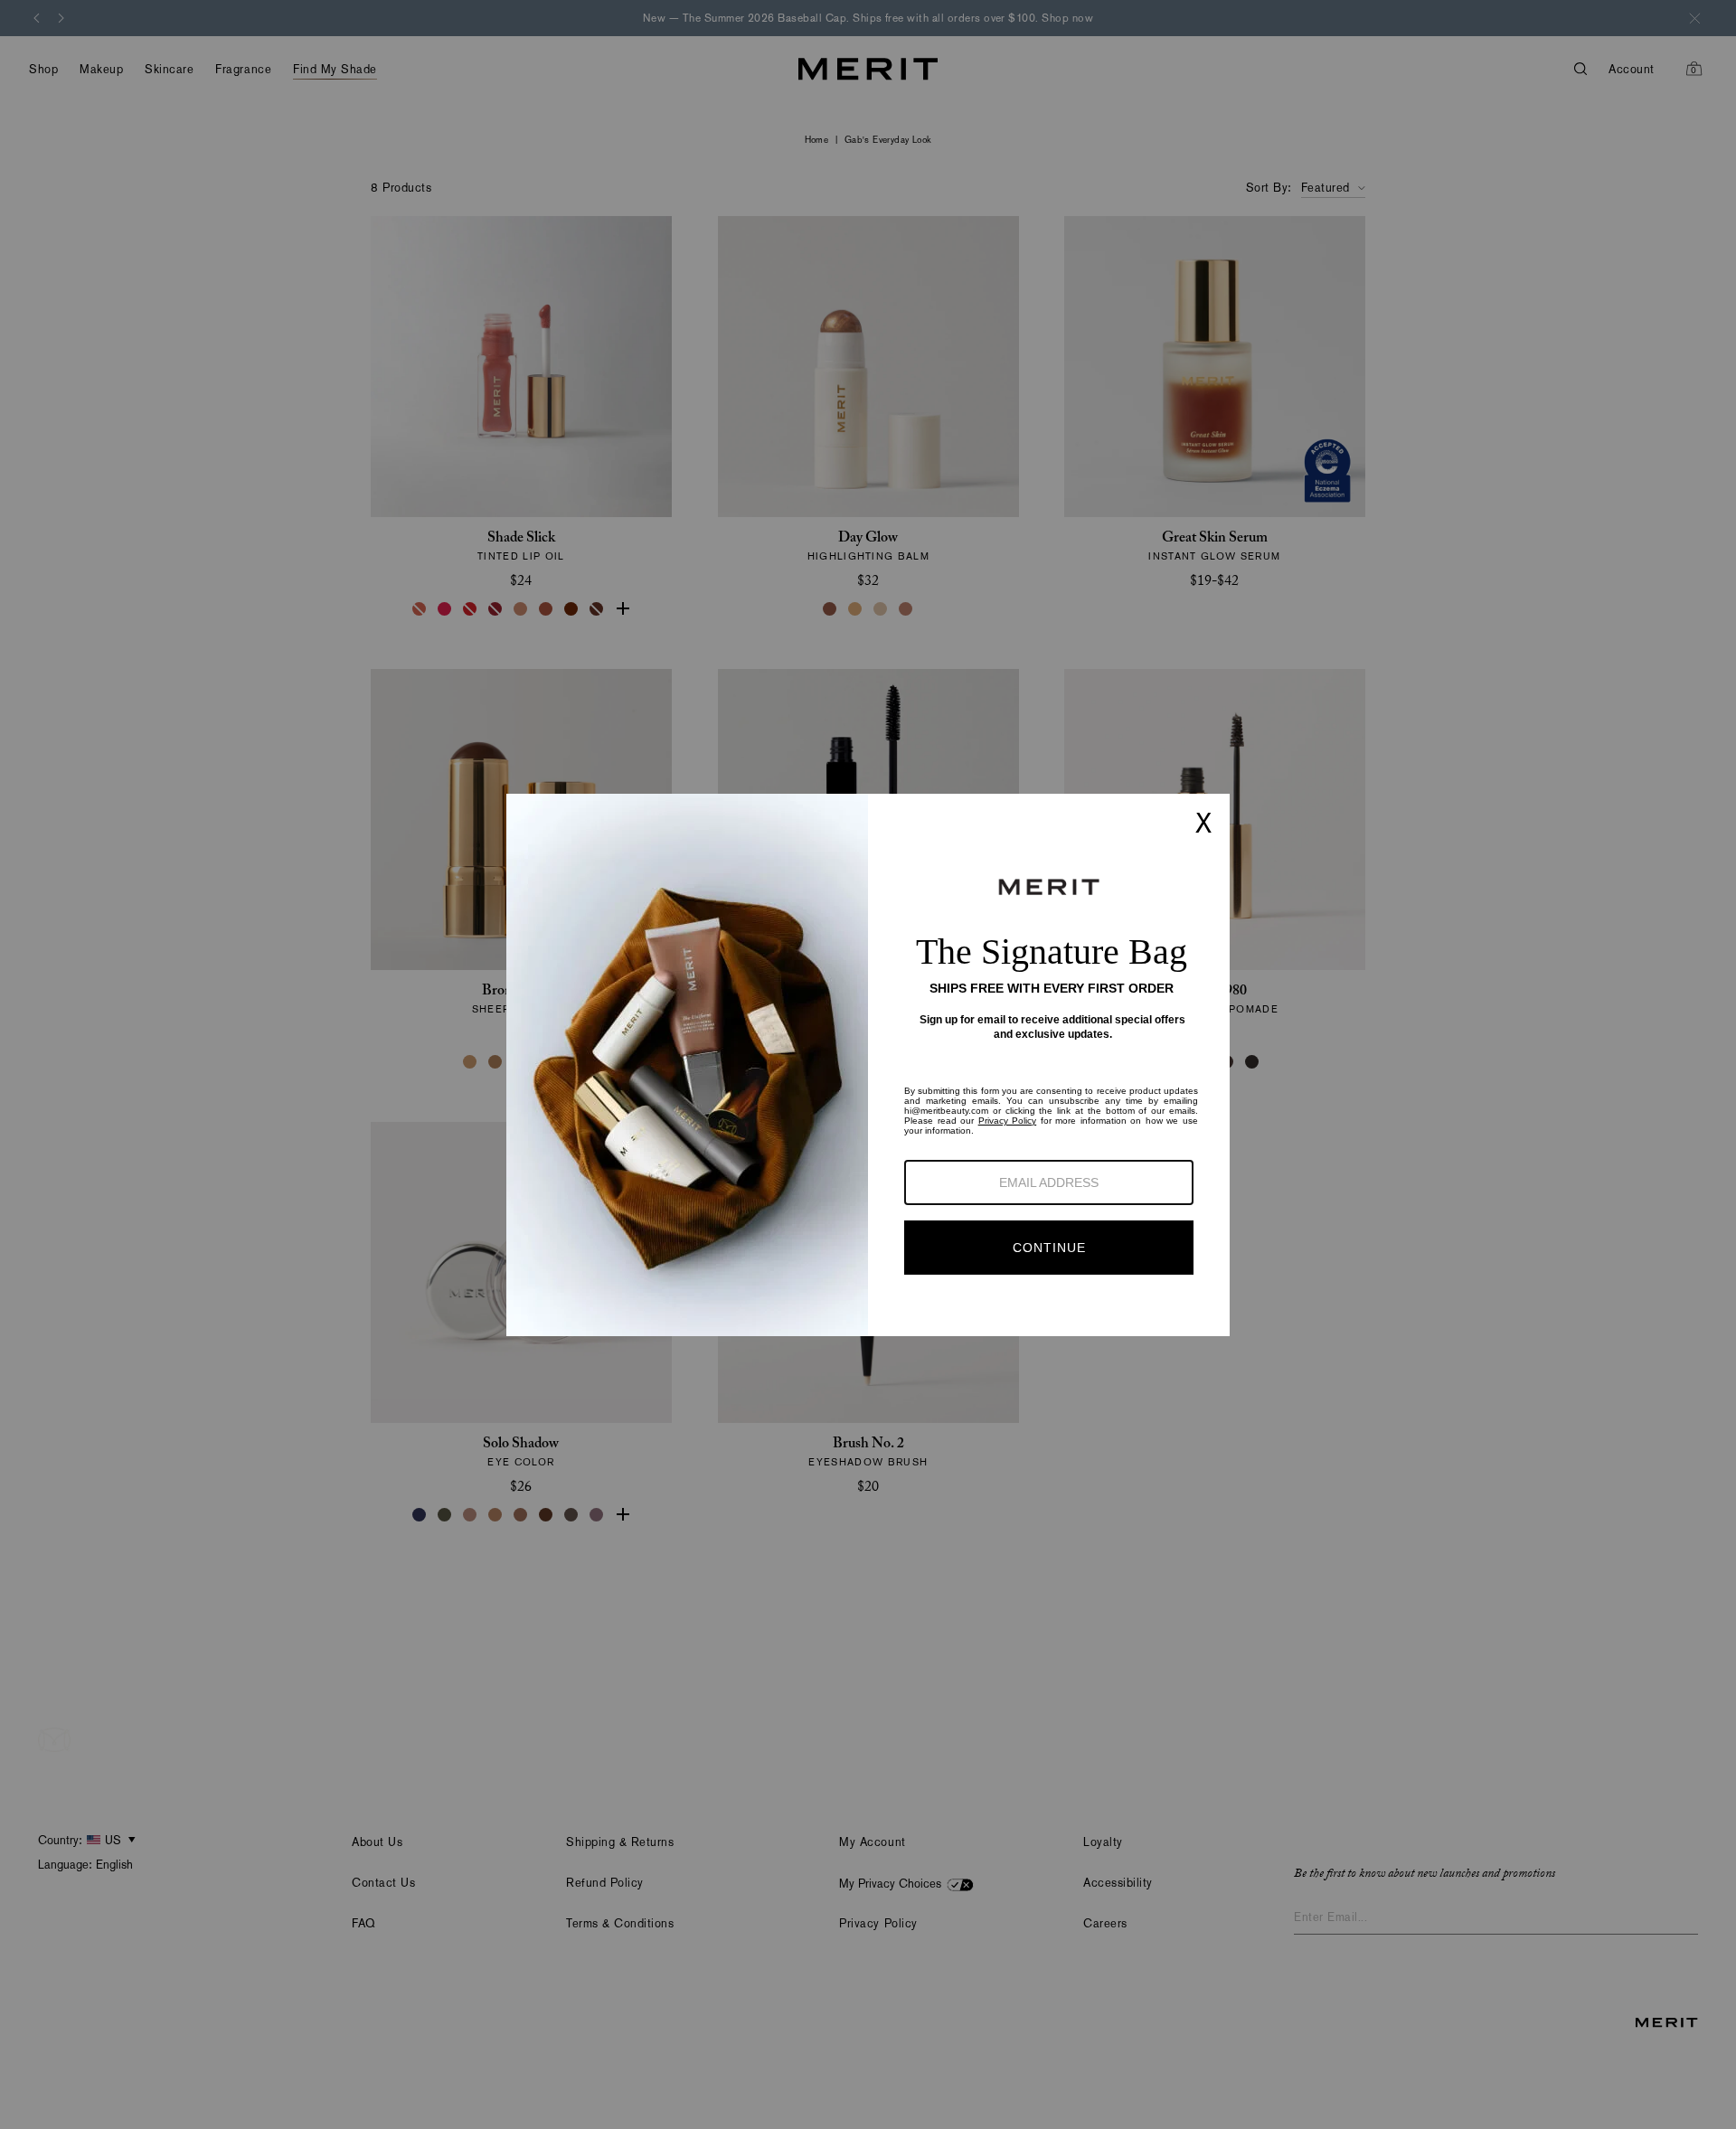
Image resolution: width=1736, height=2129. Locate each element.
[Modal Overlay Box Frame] (868, 1065)
